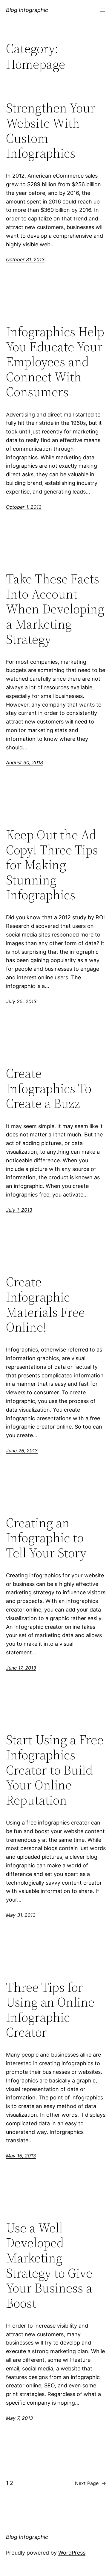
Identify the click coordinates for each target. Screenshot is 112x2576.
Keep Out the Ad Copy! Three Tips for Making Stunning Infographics (52, 865)
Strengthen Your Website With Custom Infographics (51, 131)
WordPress (72, 2553)
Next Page (90, 2483)
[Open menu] (102, 10)
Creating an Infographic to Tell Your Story (46, 1538)
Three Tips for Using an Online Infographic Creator (50, 2010)
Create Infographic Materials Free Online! (45, 1305)
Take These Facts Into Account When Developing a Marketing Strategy (55, 609)
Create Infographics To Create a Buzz (49, 1089)
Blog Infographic (27, 10)
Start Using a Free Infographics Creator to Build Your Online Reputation (55, 1770)
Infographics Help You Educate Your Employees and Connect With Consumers (55, 362)
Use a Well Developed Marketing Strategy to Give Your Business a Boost (49, 2266)
